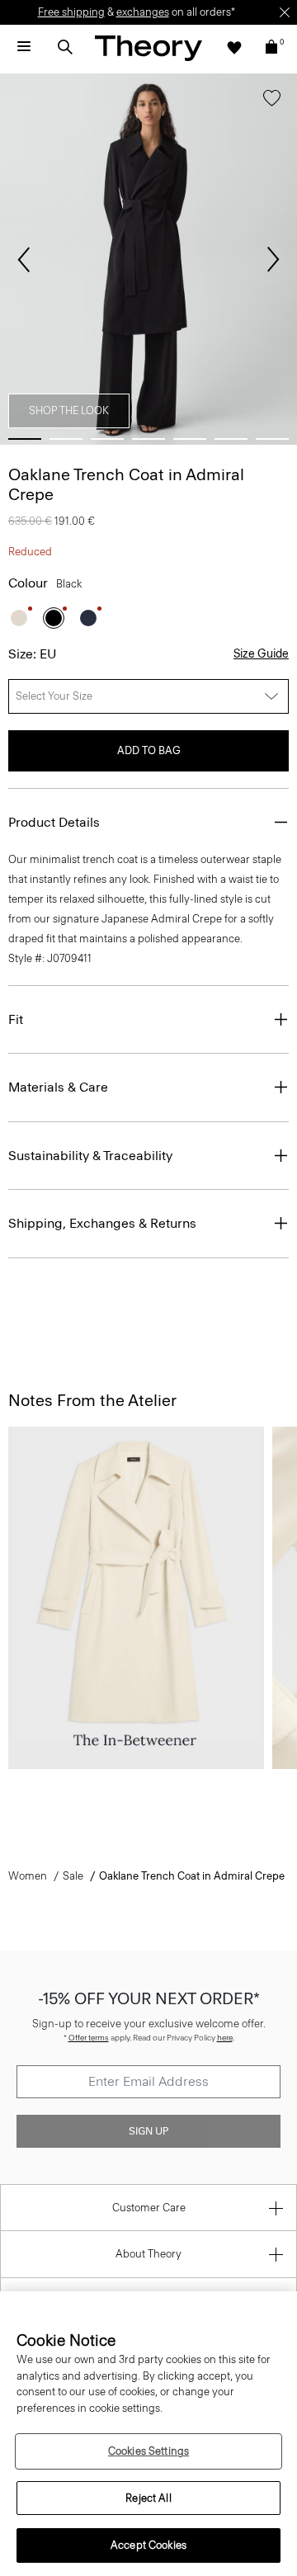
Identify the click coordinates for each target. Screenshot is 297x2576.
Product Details (54, 822)
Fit (16, 1019)
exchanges (143, 12)
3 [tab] (107, 439)
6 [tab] (231, 439)
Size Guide (261, 654)
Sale (73, 1876)
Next (273, 260)
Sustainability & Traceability (90, 1156)
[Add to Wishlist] (272, 101)
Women (28, 1876)
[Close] (285, 12)
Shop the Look (69, 410)
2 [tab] (66, 439)
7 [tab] (272, 439)
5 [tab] (190, 439)
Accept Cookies (148, 2545)
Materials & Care (58, 1087)
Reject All (148, 2498)
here (225, 2038)
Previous (24, 260)
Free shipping (71, 12)
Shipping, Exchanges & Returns (102, 1223)
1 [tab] (25, 439)
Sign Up (148, 2131)
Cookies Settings (148, 2451)
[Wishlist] (234, 47)
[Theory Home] (148, 47)
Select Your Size (54, 696)
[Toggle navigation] (24, 47)
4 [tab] (148, 439)
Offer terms (89, 2038)
